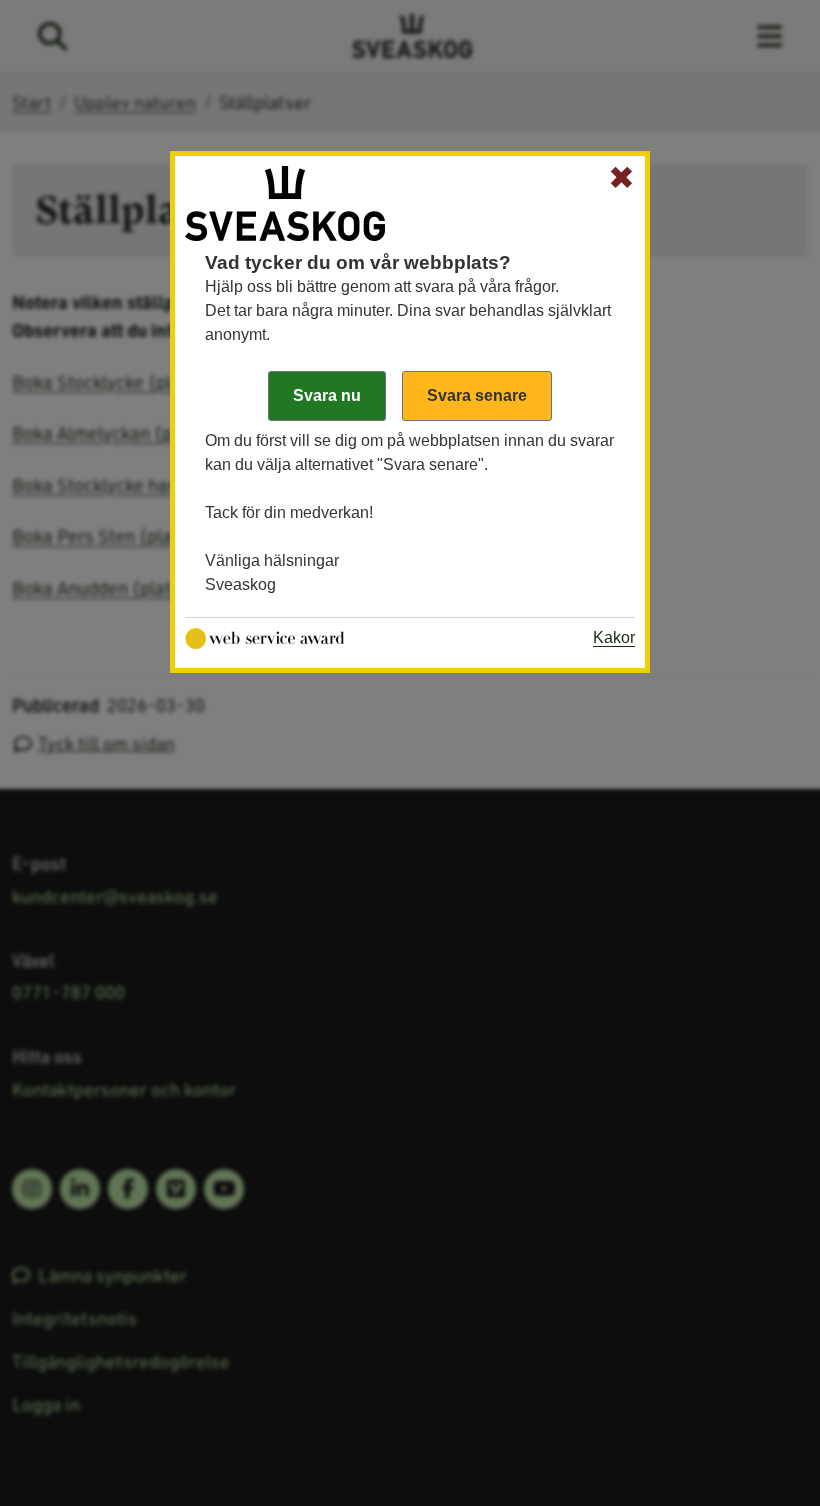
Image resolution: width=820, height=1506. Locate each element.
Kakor (614, 637)
